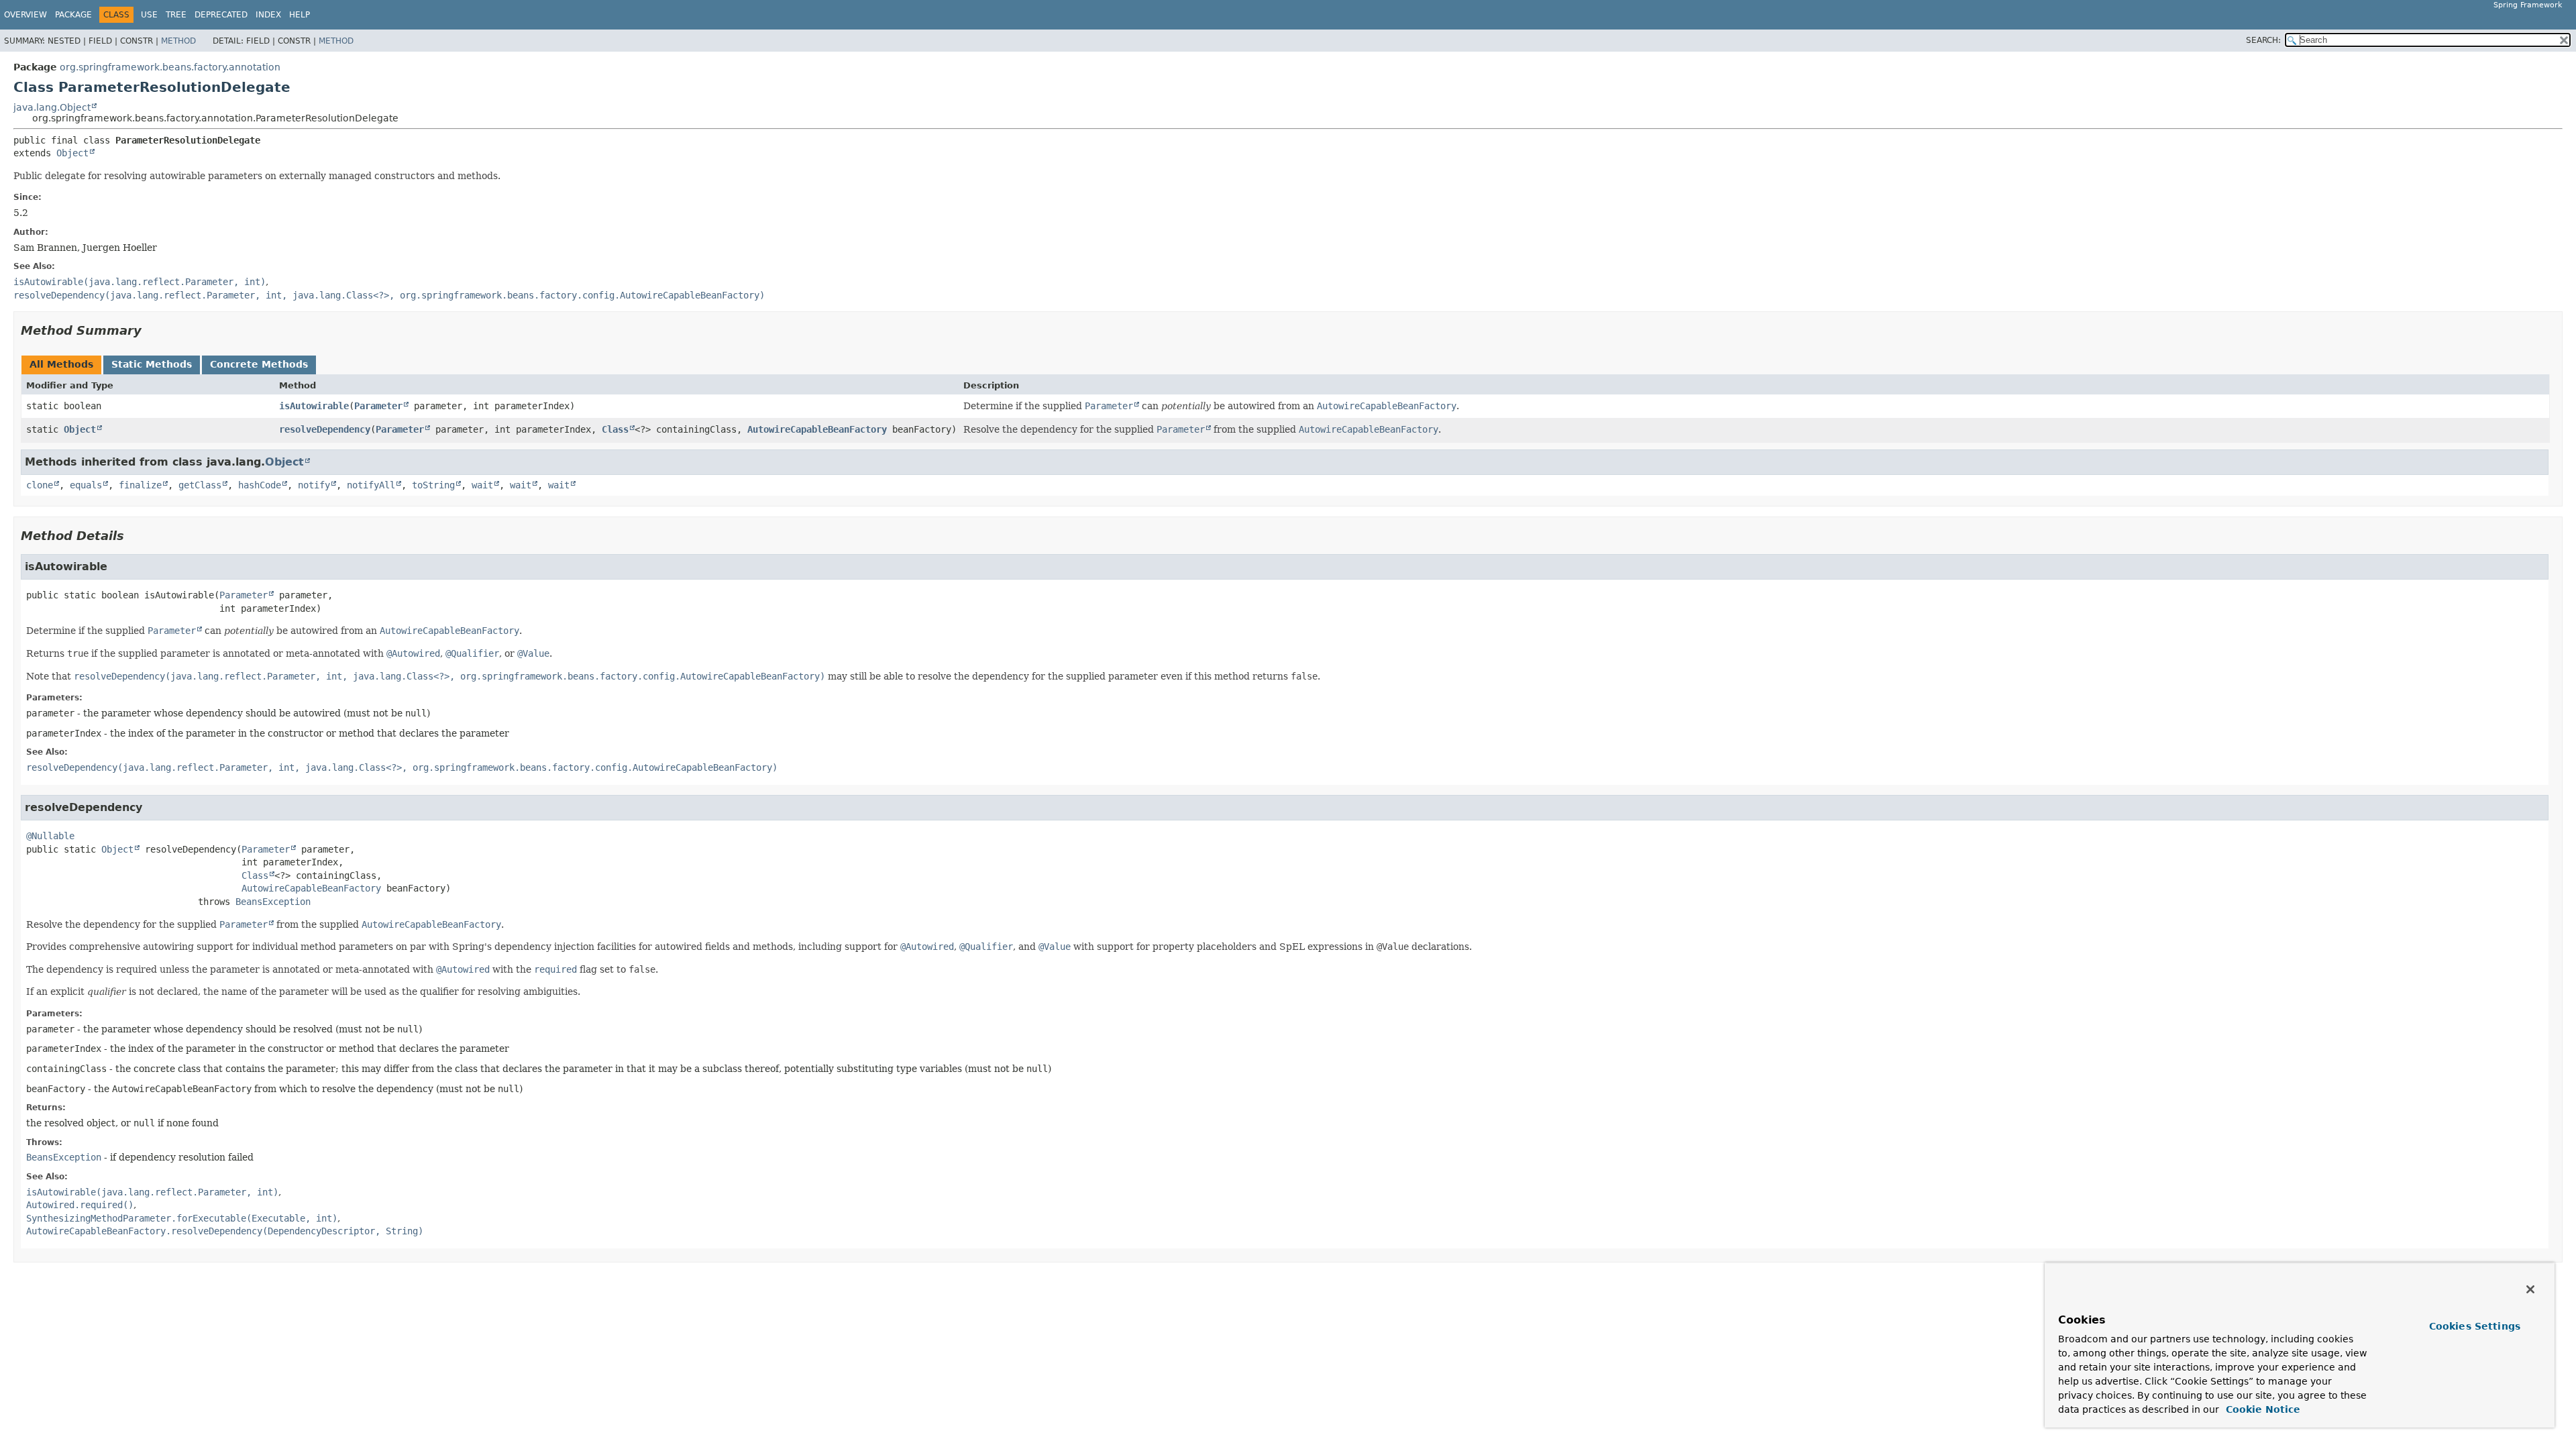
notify (314, 485)
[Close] (2530, 1289)
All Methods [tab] (61, 364)
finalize (140, 485)
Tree (176, 15)
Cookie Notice (2261, 1409)
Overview (25, 15)
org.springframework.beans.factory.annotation (170, 67)
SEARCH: (2263, 40)
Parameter (378, 406)
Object (72, 153)
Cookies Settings (2475, 1326)
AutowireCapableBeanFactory (817, 429)
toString (433, 485)
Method (178, 41)
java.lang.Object (52, 107)
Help (300, 15)
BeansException (273, 902)
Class (615, 429)
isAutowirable (314, 406)
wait (482, 485)
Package (73, 15)
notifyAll (371, 485)
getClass (200, 485)
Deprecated (221, 15)
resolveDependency (325, 429)
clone (40, 485)
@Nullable (50, 836)
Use (149, 15)
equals (86, 485)
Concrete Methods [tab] (259, 364)
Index (268, 15)
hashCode (260, 485)
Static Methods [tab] (152, 364)
